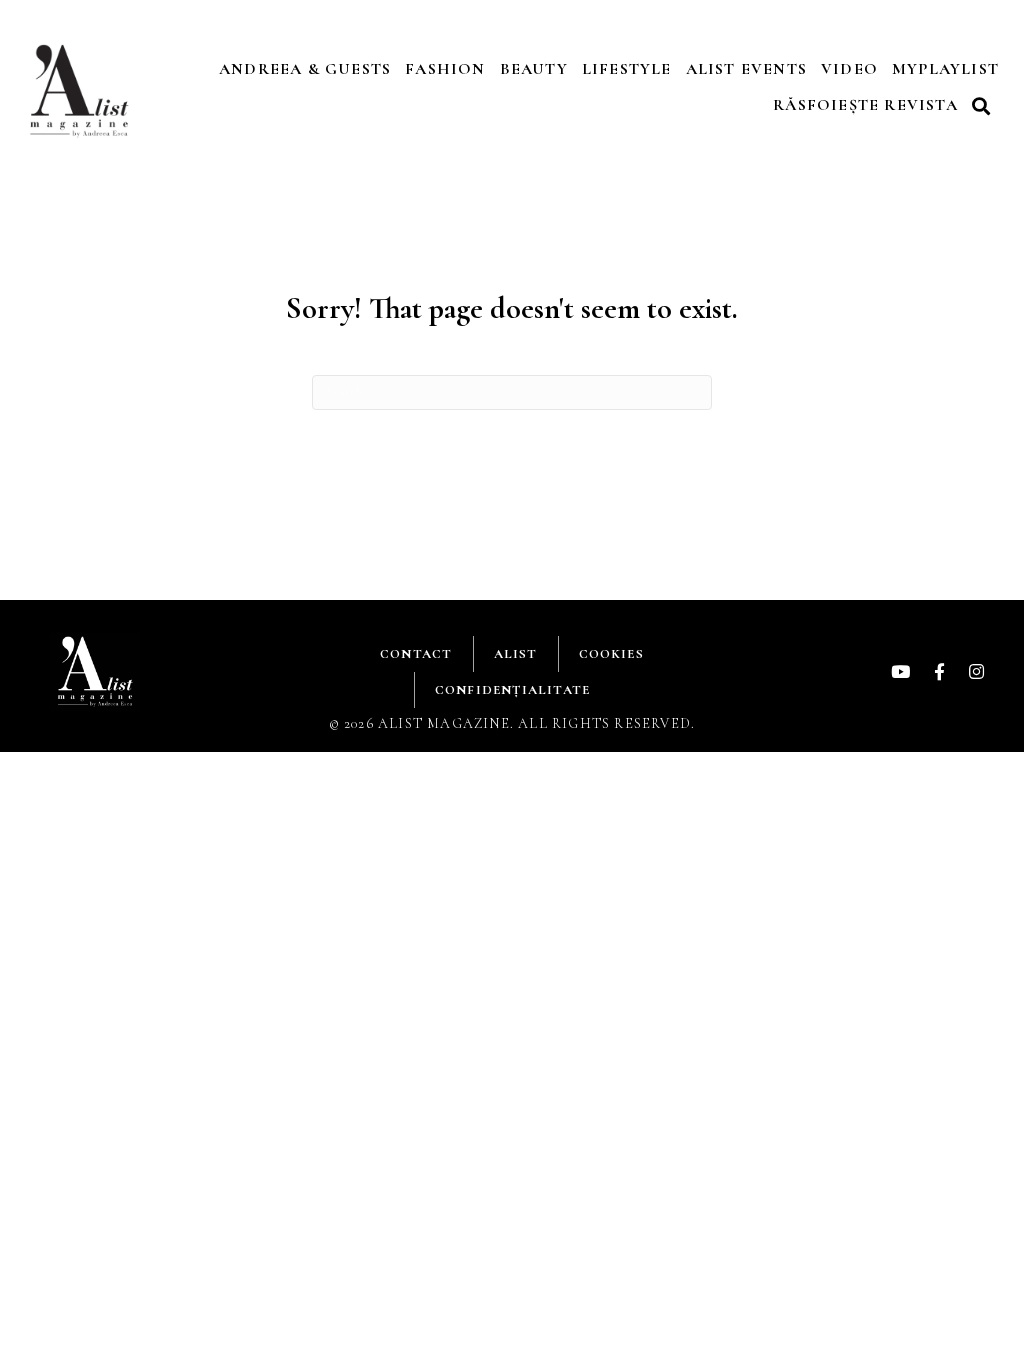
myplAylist (945, 69)
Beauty (534, 69)
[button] (984, 105)
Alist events (746, 69)
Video (849, 69)
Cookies (611, 654)
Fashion (445, 69)
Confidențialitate (512, 690)
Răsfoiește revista (865, 105)
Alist (516, 654)
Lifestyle (627, 69)
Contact (416, 654)
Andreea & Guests (305, 69)
